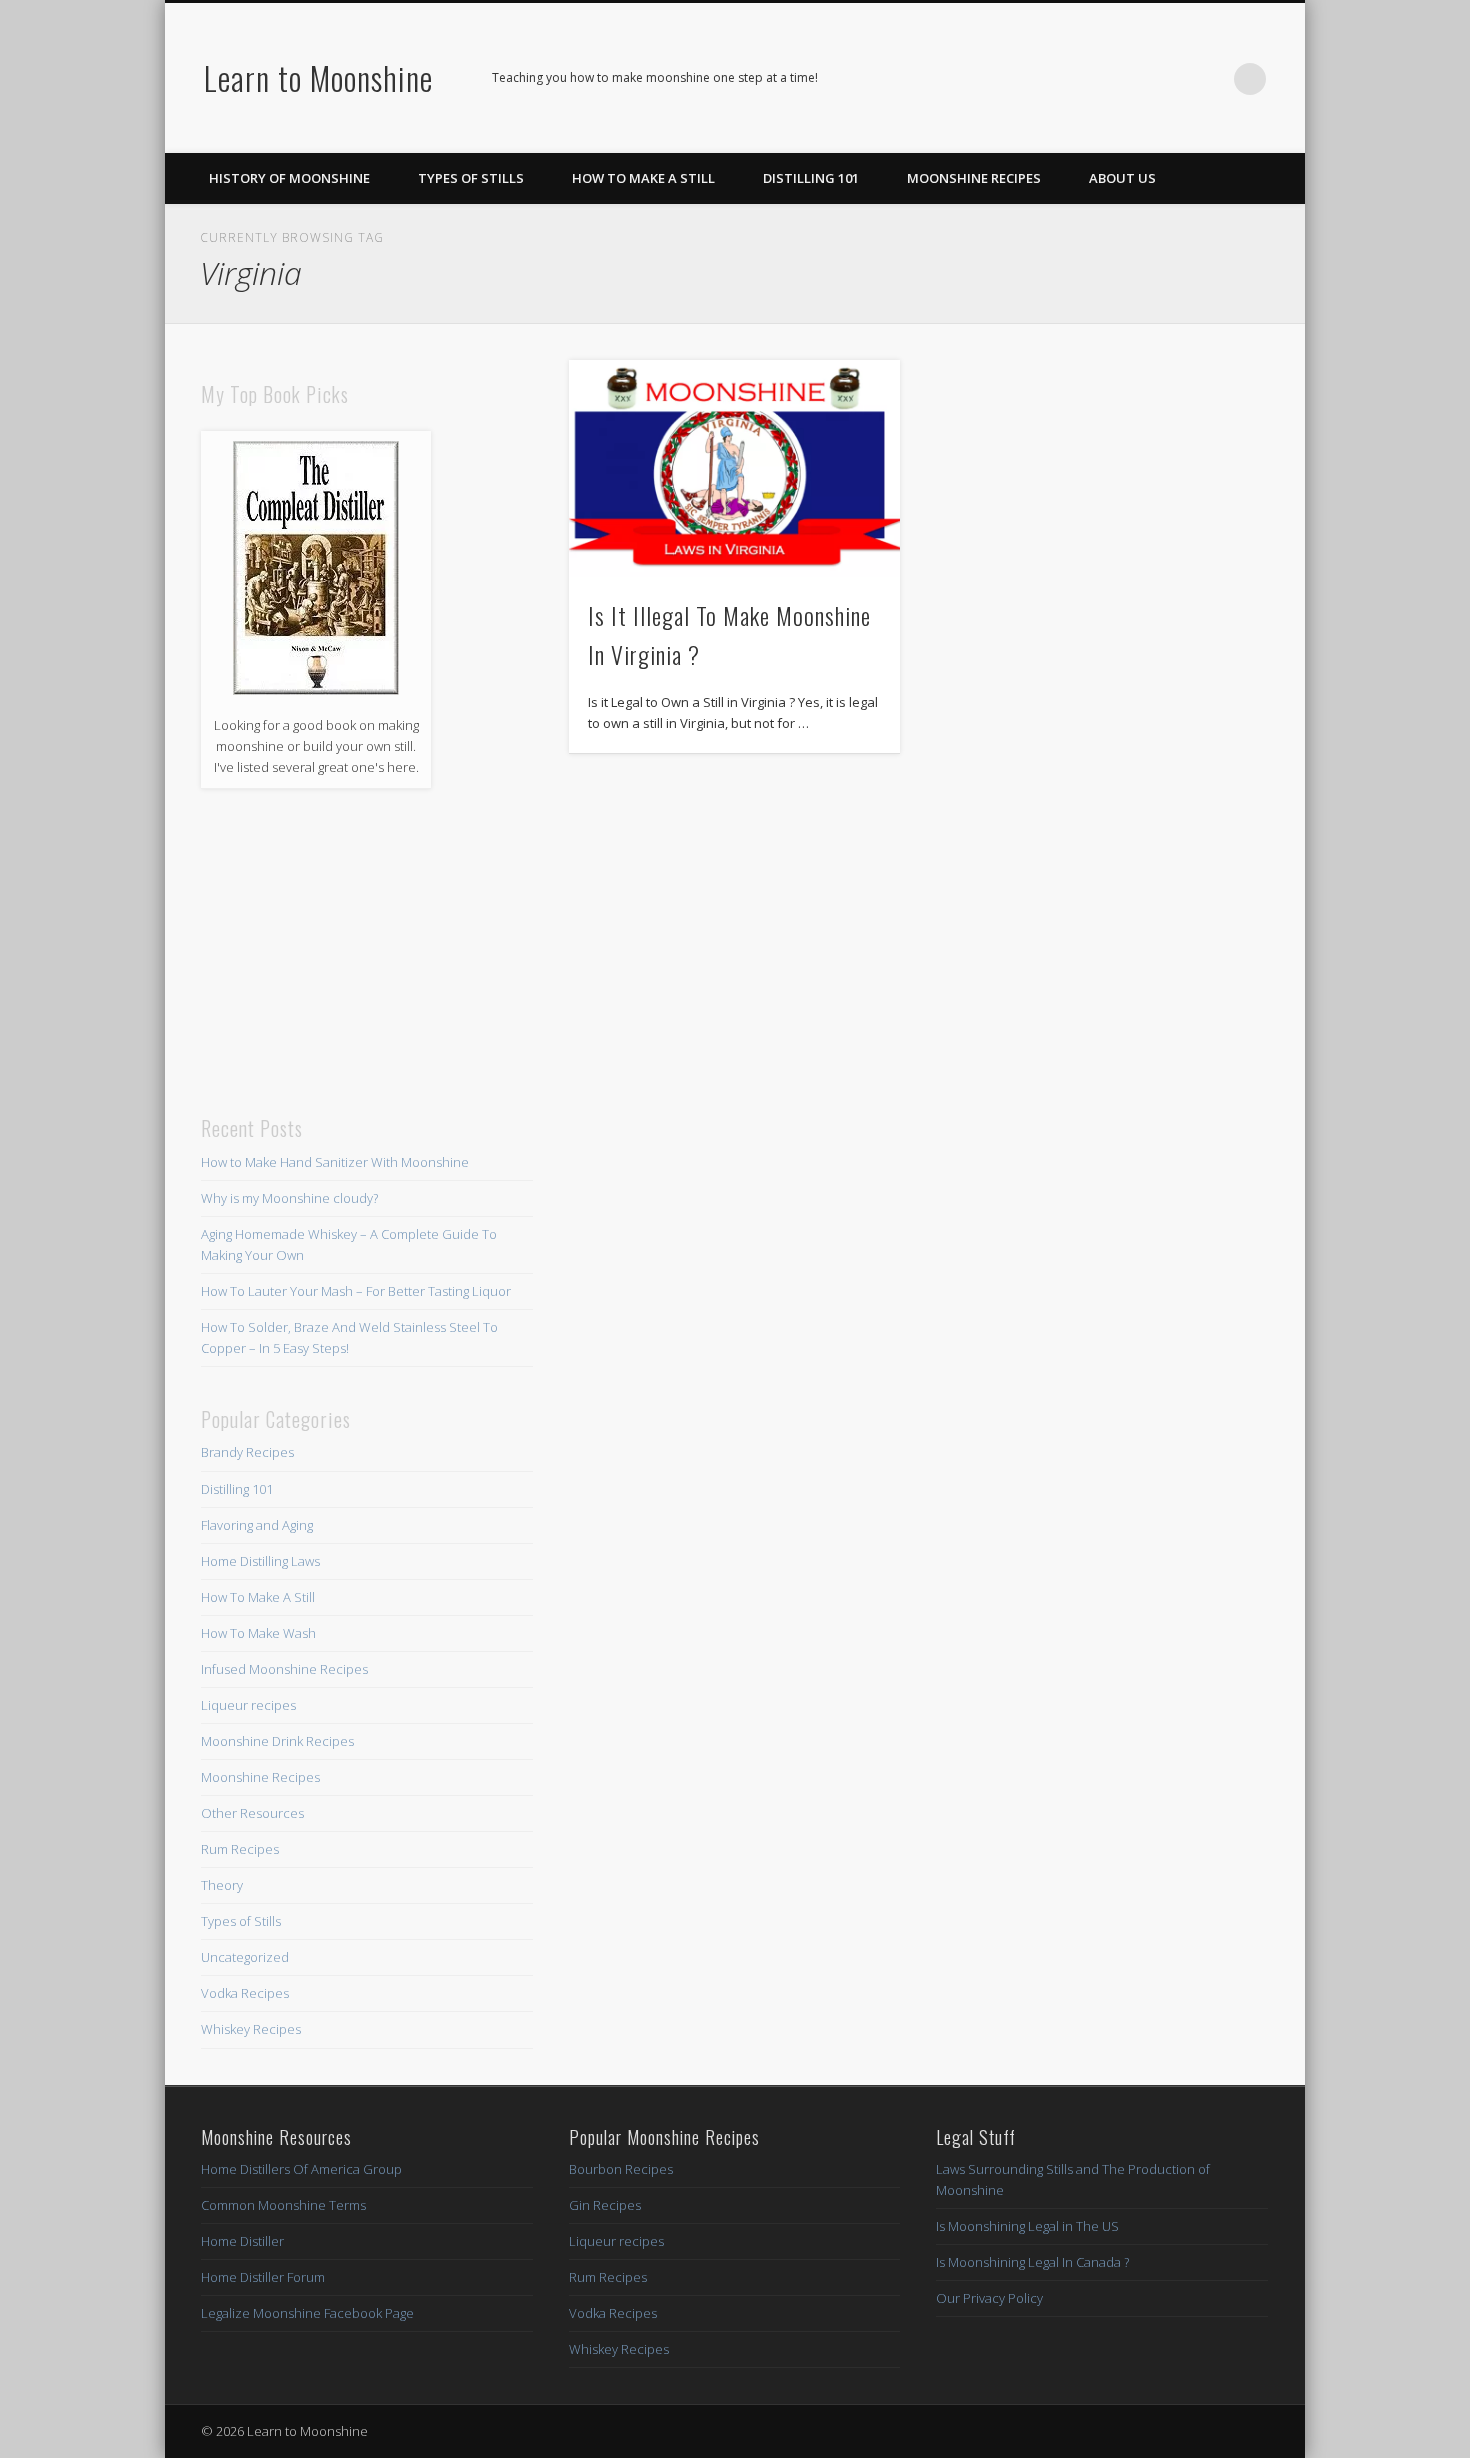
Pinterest (1168, 79)
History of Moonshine (289, 178)
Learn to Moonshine (318, 77)
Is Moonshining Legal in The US (1027, 2226)
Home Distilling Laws (260, 1561)
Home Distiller (242, 2241)
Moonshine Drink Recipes (277, 1741)
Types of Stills (471, 178)
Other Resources (252, 1813)
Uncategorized (245, 1957)
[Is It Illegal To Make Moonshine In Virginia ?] (735, 468)
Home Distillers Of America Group (301, 2169)
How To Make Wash (258, 1633)
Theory (222, 1885)
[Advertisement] (367, 952)
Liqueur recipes (248, 1705)
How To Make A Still (643, 178)
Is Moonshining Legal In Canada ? (1032, 2262)
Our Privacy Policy (989, 2298)
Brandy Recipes (247, 1452)
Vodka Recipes (245, 1993)
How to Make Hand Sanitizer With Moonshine (335, 1162)
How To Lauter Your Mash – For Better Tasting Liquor (356, 1291)
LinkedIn (1209, 79)
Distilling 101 (811, 178)
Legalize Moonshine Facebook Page (307, 2313)
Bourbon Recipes (621, 2169)
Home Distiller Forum (263, 2277)
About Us (1122, 178)
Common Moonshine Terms (283, 2205)
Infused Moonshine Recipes (284, 1669)
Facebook (1127, 79)
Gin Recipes (605, 2205)
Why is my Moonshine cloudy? (289, 1198)
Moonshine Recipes (974, 178)
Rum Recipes (240, 1849)
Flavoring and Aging (257, 1525)
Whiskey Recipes (251, 2029)
